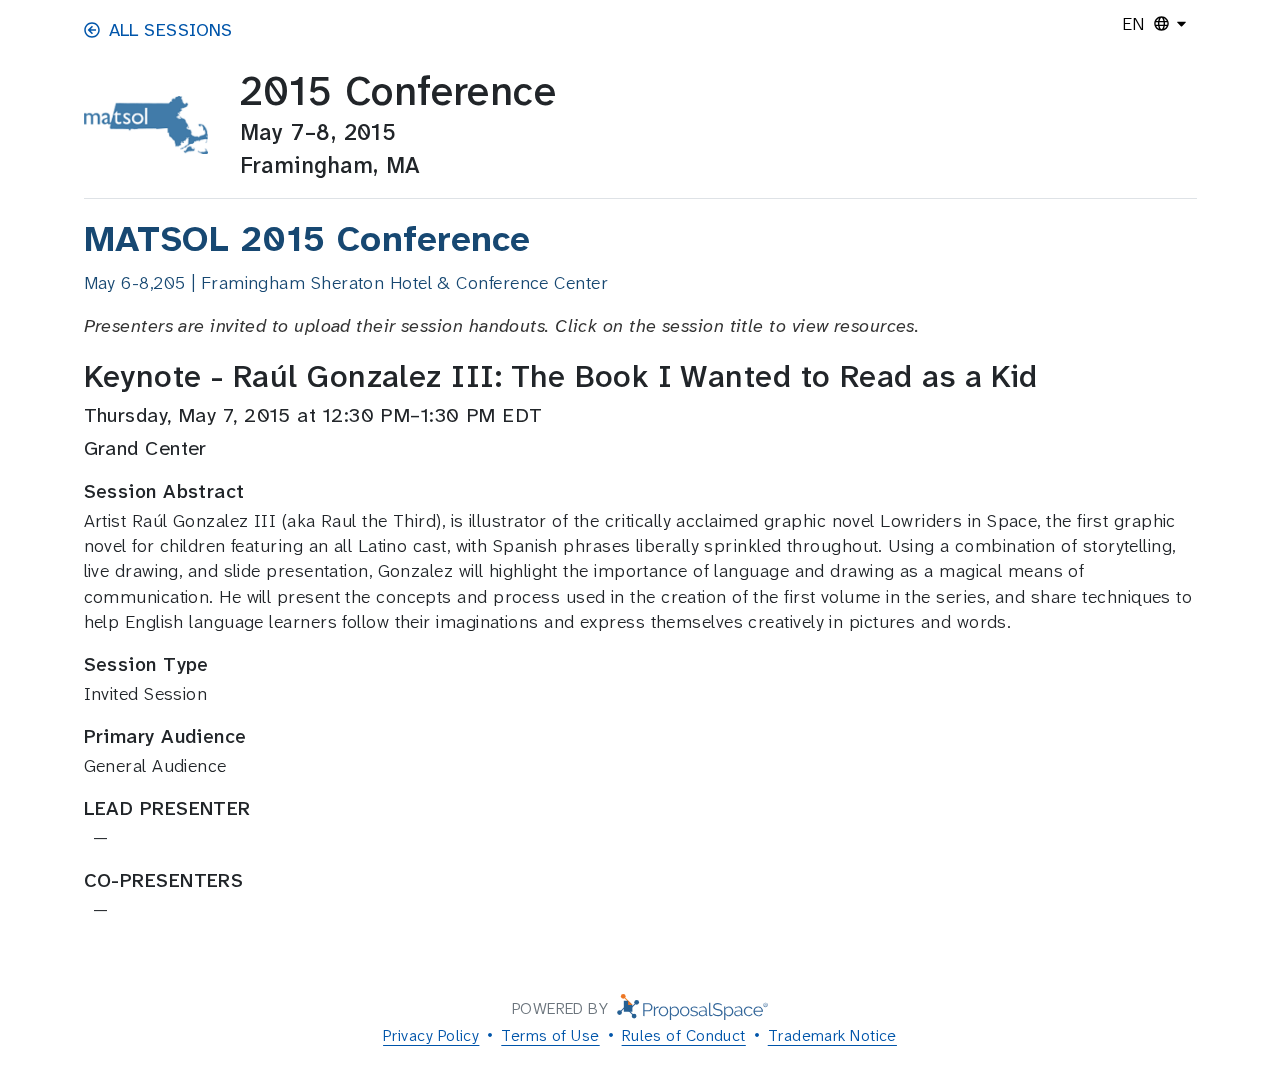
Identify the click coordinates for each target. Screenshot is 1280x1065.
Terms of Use (550, 1035)
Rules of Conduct (684, 1035)
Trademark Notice (832, 1035)
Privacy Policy (431, 1035)
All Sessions (171, 30)
